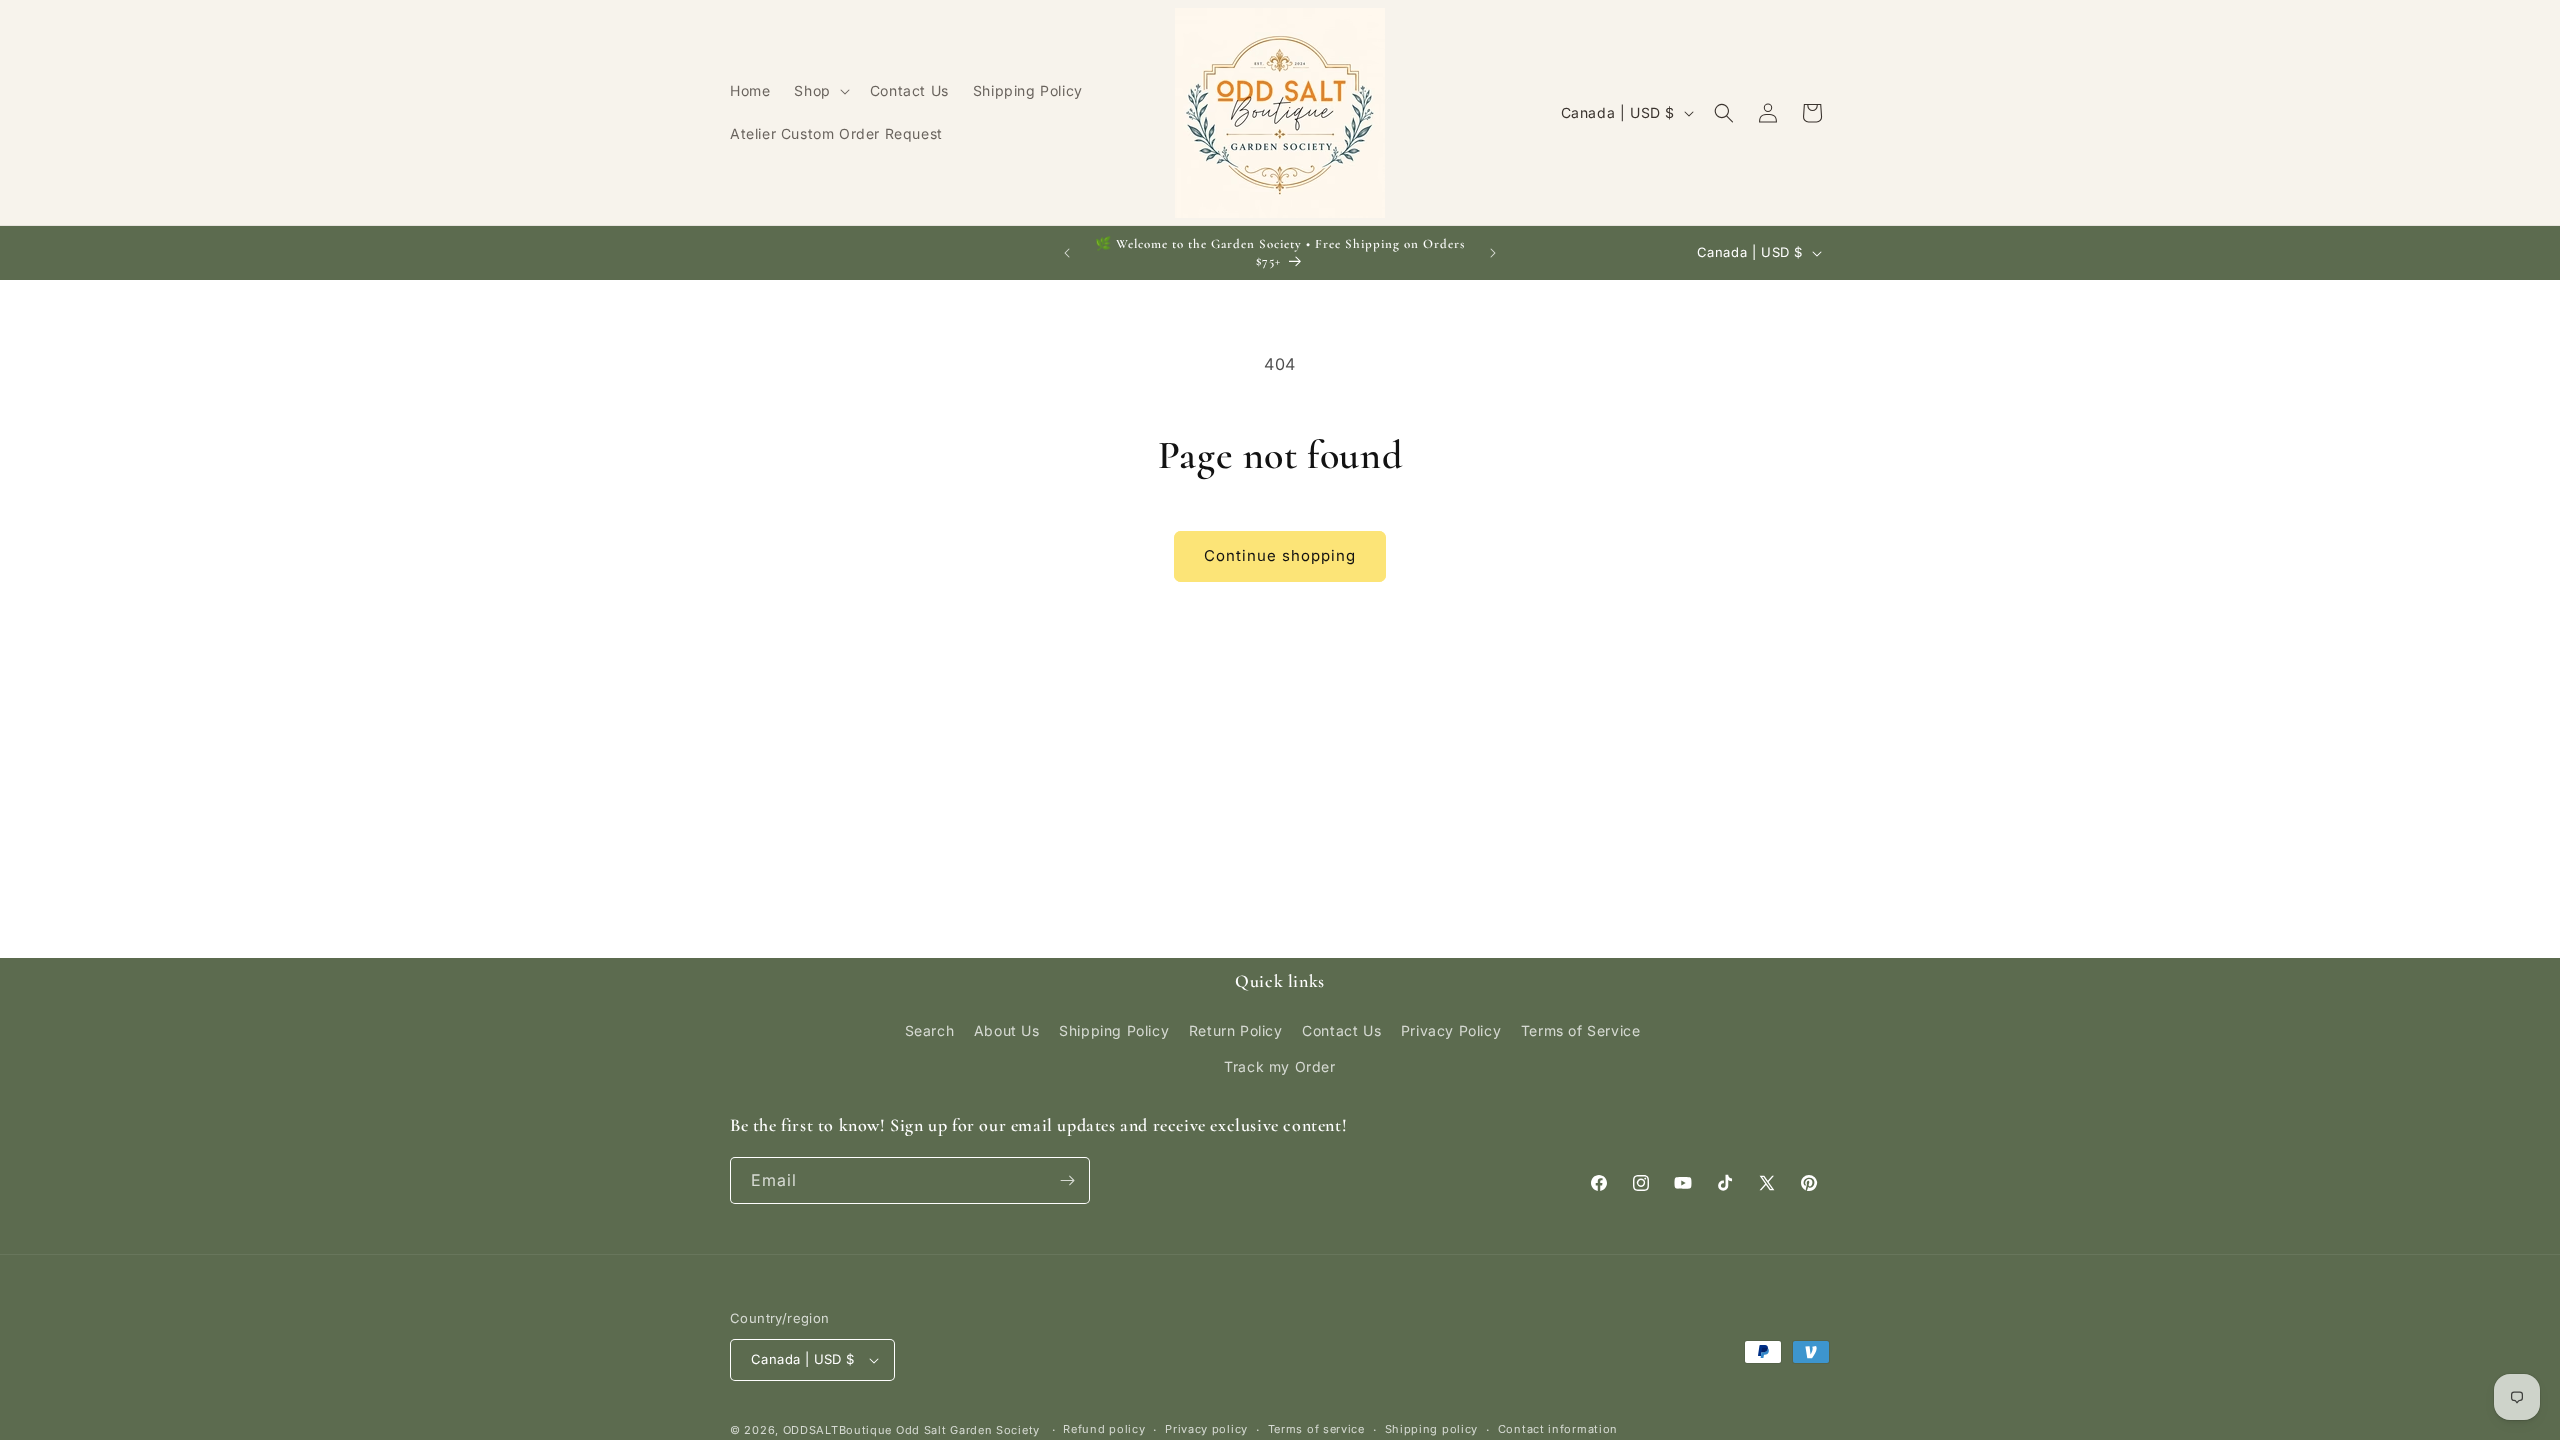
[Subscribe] (1067, 1180)
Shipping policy (1432, 1429)
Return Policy (1236, 1030)
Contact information (1558, 1429)
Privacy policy (1206, 1429)
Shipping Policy (1114, 1030)
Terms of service (1316, 1429)
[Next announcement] (1493, 253)
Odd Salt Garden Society (970, 1430)
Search (930, 1030)
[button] (819, 91)
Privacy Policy (1451, 1030)
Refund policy (1104, 1429)
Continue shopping (1280, 555)
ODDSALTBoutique (838, 1430)
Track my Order (1279, 1066)
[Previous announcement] (1067, 253)
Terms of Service (1581, 1030)
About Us (1007, 1030)
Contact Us (1341, 1030)
